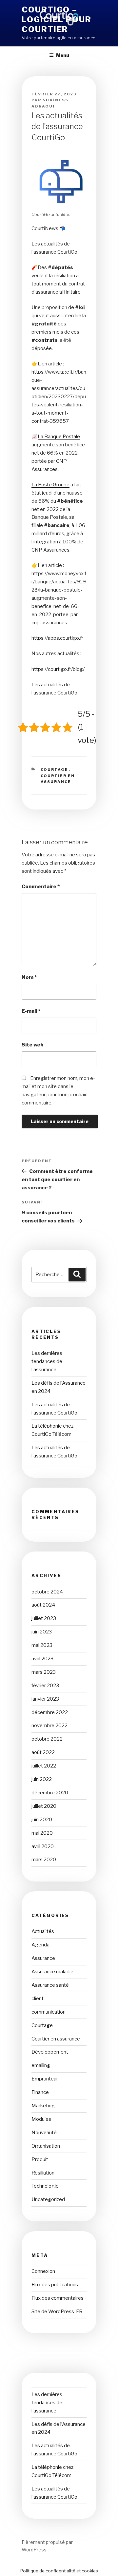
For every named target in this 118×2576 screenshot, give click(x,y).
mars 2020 (44, 1860)
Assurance (43, 1958)
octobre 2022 (47, 1739)
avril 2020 (43, 1846)
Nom (29, 977)
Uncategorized (48, 2199)
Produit (40, 2159)
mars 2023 (44, 1672)
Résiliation (43, 2173)
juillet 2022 (44, 1766)
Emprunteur (45, 2079)
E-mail (31, 1011)
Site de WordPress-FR (57, 2312)
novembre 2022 (49, 1726)
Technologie (45, 2186)
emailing (41, 2065)
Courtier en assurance (56, 2039)
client (38, 1999)
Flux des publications (55, 2285)
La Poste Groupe (50, 485)
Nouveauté (44, 2133)
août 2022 (43, 1752)
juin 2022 (42, 1779)
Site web (33, 1045)
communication (49, 2012)
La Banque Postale (59, 437)
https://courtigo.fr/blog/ (58, 669)
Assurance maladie (52, 1972)
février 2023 (45, 1686)
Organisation (46, 2146)
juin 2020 (42, 1820)
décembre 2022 (50, 1712)
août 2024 (43, 1605)
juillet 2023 (44, 1618)
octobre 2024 (47, 1592)
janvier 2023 (45, 1699)
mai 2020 (42, 1833)
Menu (63, 55)
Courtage (55, 770)
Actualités (43, 1931)
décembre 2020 (50, 1793)
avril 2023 (42, 1659)
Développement (50, 2052)
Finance (40, 2092)
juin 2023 (42, 1632)
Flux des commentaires (58, 2298)
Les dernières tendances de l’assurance (47, 1361)
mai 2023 (42, 1645)
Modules (41, 2119)
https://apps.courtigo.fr (57, 638)
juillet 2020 (44, 1806)
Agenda (40, 1945)
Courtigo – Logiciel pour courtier (57, 20)
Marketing (43, 2106)
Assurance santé (50, 1985)
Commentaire (41, 887)
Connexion (43, 2271)
